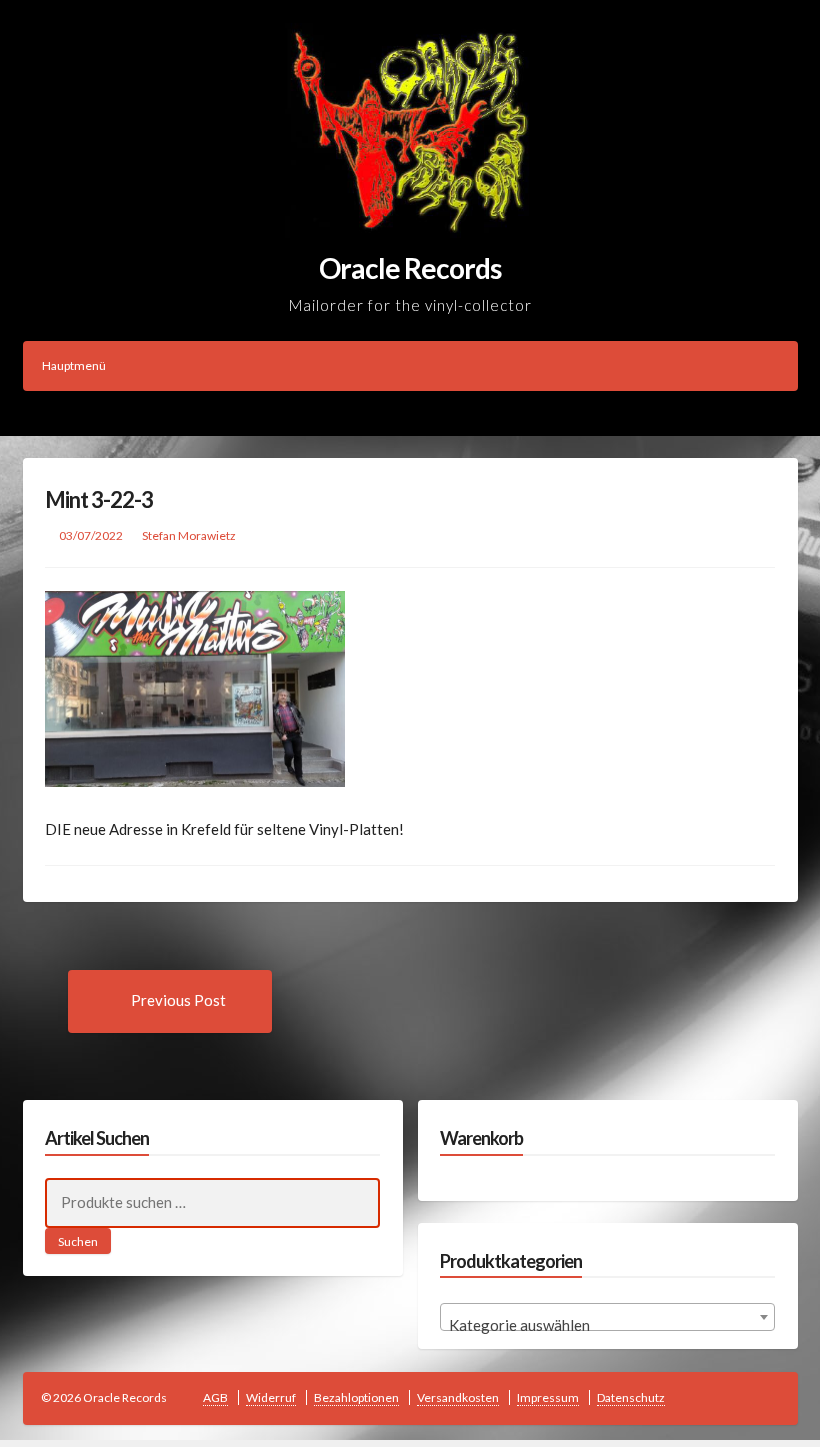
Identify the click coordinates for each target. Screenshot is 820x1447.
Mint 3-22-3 (99, 499)
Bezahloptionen (356, 1397)
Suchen (78, 1241)
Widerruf (271, 1397)
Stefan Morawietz (189, 535)
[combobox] (607, 1317)
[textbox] (607, 1325)
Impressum (548, 1397)
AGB (215, 1397)
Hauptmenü (74, 365)
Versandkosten (458, 1397)
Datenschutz (631, 1397)
